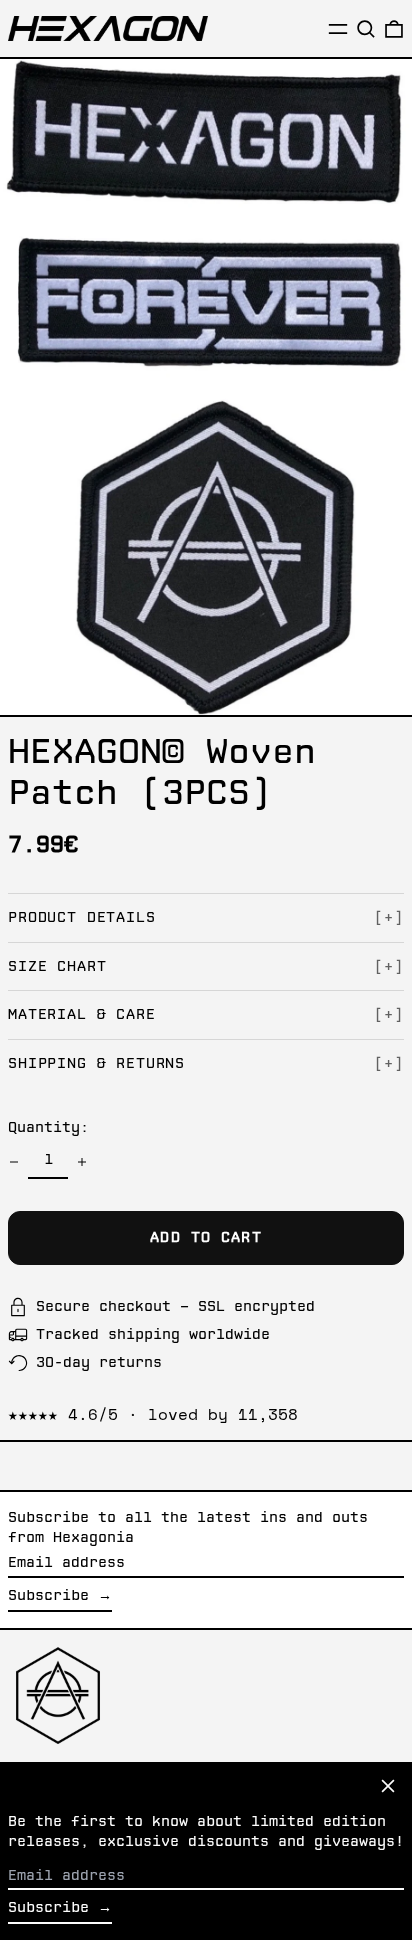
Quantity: (48, 1127)
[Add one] (82, 1162)
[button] (366, 29)
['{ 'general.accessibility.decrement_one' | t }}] (14, 1162)
